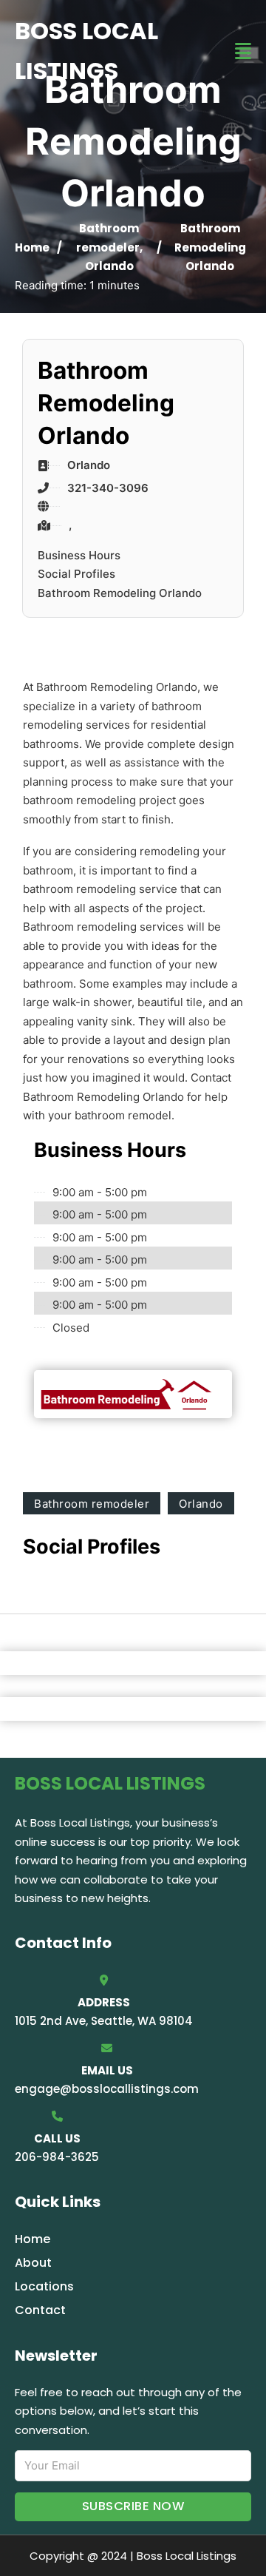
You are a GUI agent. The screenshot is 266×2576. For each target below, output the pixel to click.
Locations (44, 2286)
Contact (40, 2310)
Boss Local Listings (86, 51)
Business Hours (79, 555)
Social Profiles (76, 574)
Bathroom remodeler (92, 1504)
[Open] (243, 51)
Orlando (109, 266)
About (33, 2263)
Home (32, 247)
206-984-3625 (57, 2157)
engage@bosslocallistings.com (107, 2089)
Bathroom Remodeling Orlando (120, 593)
